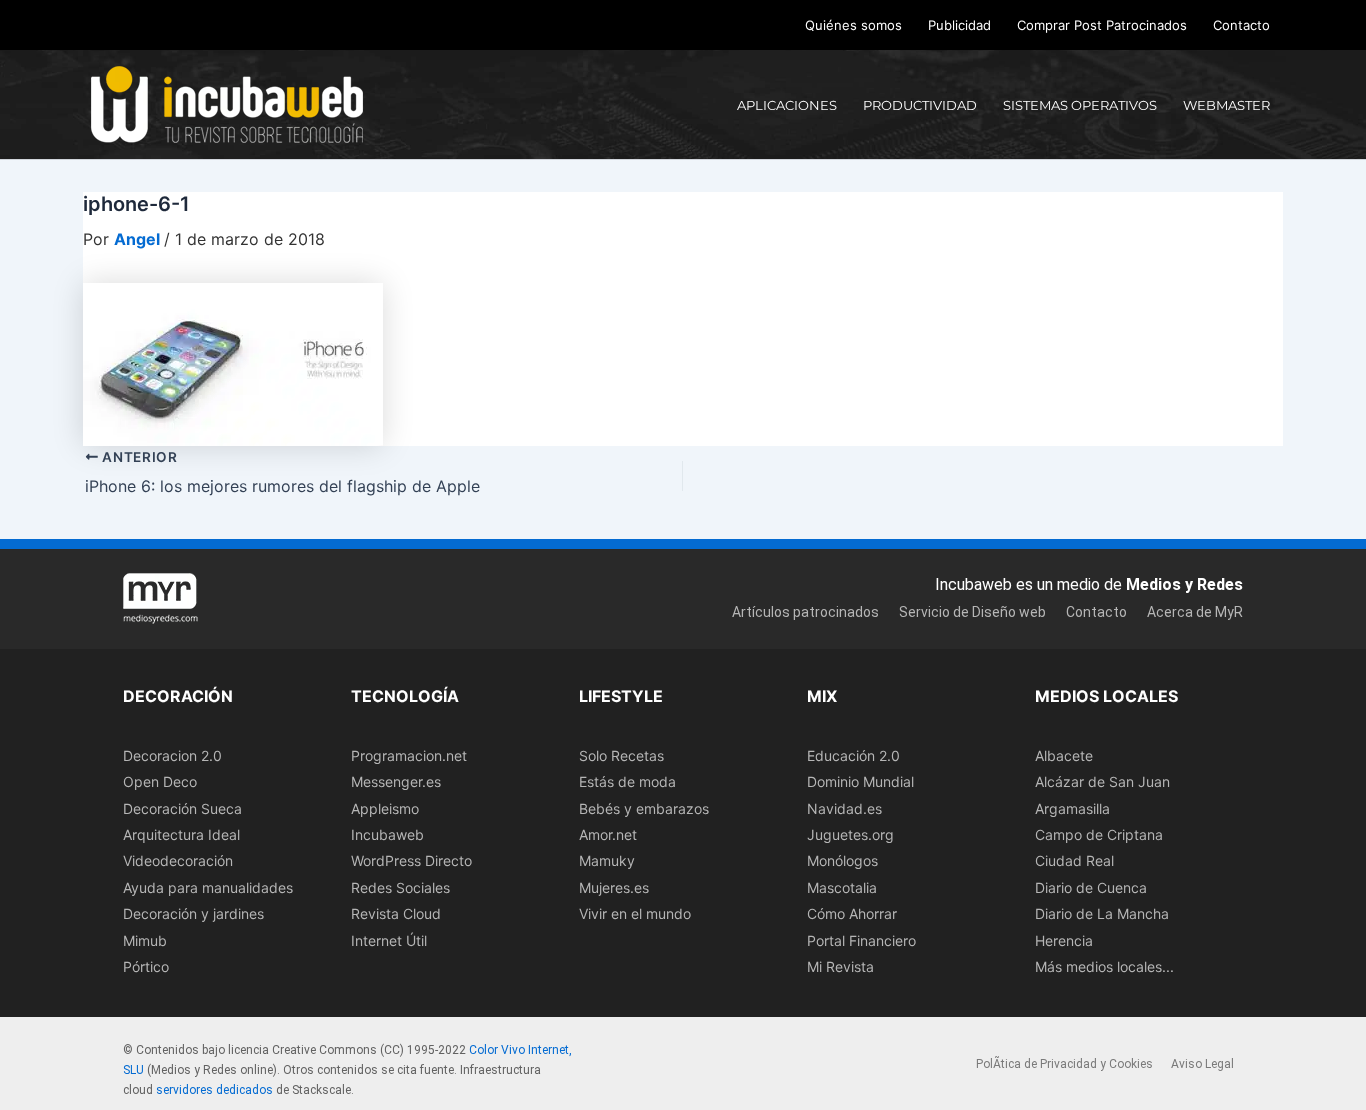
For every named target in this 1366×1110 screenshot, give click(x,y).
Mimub (145, 940)
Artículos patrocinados (805, 612)
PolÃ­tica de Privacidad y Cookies (1064, 1064)
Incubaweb (387, 834)
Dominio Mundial (860, 781)
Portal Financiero (861, 940)
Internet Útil (389, 940)
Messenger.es (396, 781)
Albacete (1064, 755)
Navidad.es (844, 808)
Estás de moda (627, 781)
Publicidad (959, 25)
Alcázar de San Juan (1102, 781)
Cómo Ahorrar (852, 913)
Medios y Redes (1184, 584)
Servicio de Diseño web (972, 612)
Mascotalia (842, 887)
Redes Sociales (400, 887)
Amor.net (608, 834)
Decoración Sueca (182, 808)
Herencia (1064, 940)
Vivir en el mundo (635, 913)
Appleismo (385, 808)
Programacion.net (409, 755)
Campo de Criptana (1099, 834)
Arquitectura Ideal (181, 834)
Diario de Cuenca (1091, 887)
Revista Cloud (396, 913)
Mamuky (607, 860)
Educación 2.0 (853, 755)
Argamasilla (1072, 808)
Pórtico (146, 966)
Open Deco (160, 781)
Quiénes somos (853, 25)
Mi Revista (840, 966)
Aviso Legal (1202, 1064)
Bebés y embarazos (644, 808)
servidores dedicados (214, 1090)
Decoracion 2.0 (172, 755)
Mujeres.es (614, 887)
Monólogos (842, 860)
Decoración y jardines (193, 913)
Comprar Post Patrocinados (1102, 25)
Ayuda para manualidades (208, 887)
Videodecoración (178, 860)
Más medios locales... (1104, 966)
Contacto (1241, 25)
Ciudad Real (1074, 860)
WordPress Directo (411, 860)
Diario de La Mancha (1102, 913)
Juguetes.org (850, 834)
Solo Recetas (621, 755)
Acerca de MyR (1195, 612)
